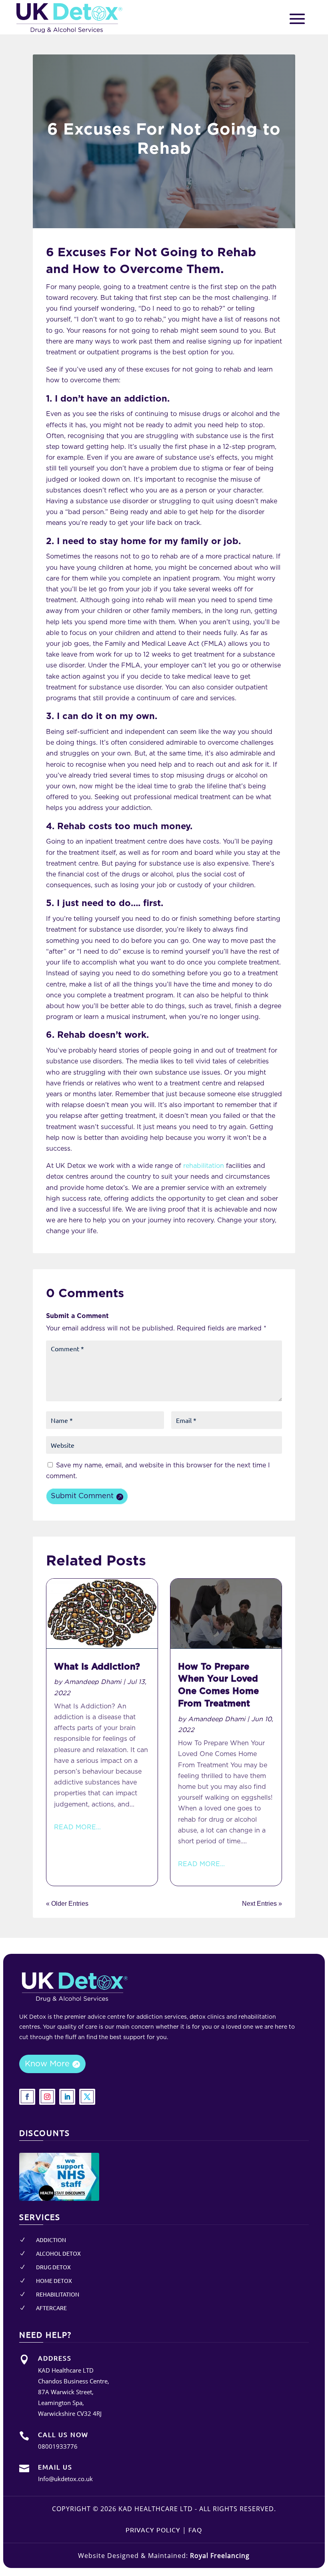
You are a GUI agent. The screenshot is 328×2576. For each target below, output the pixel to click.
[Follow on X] (87, 2097)
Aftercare (51, 2308)
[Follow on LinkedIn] (67, 2097)
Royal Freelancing (220, 2556)
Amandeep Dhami (93, 1682)
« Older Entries (67, 1904)
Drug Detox (53, 2267)
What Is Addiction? (97, 1667)
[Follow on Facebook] (27, 2097)
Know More (47, 2064)
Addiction (51, 2240)
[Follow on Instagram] (47, 2097)
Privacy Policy (153, 2530)
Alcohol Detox (58, 2253)
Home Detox (54, 2281)
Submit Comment (82, 1496)
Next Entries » (262, 1904)
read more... (77, 1827)
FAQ (195, 2530)
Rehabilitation (58, 2294)
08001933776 (58, 2446)
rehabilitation (204, 1166)
